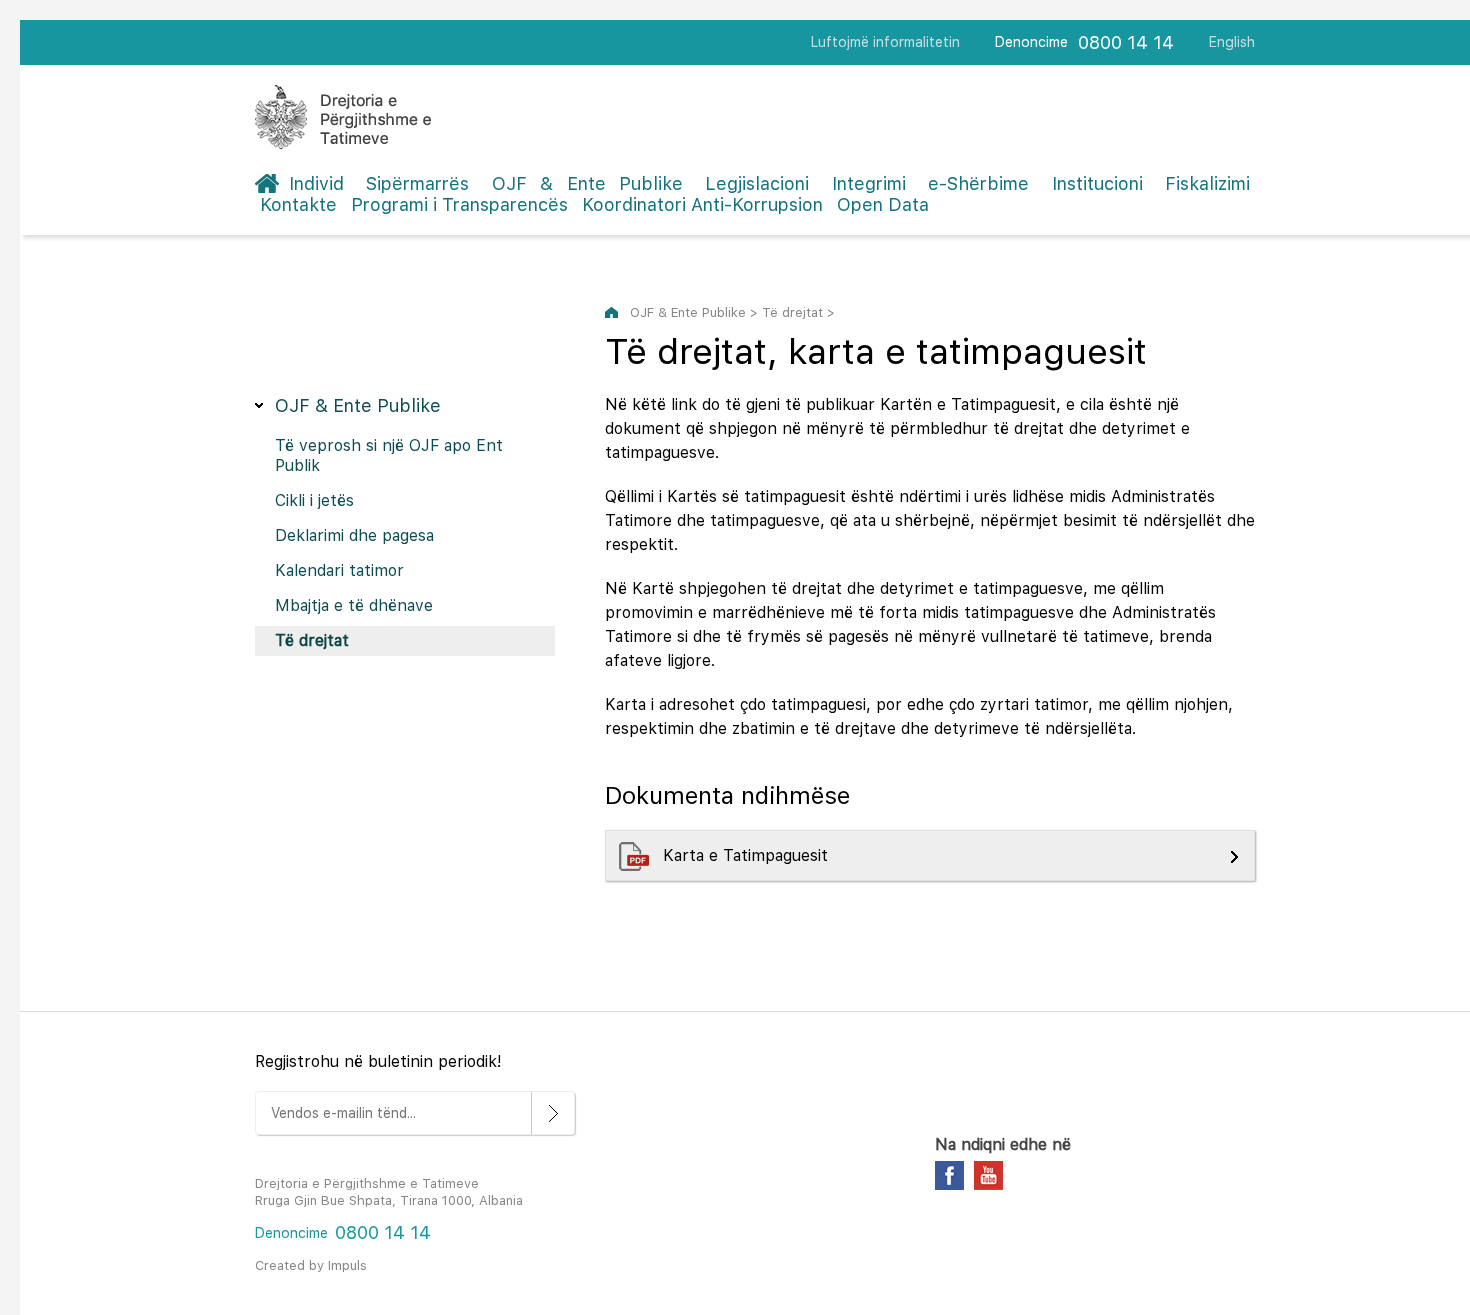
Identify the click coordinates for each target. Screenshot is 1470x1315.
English (1232, 42)
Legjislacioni (757, 183)
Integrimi (869, 183)
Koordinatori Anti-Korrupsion (702, 204)
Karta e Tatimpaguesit (750, 855)
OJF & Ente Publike (587, 183)
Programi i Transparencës (459, 204)
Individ (316, 183)
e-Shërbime (978, 183)
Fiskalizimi (1207, 183)
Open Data (883, 204)
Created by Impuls (311, 1265)
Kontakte (298, 204)
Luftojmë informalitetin (885, 42)
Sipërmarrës (417, 183)
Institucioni (1097, 183)
